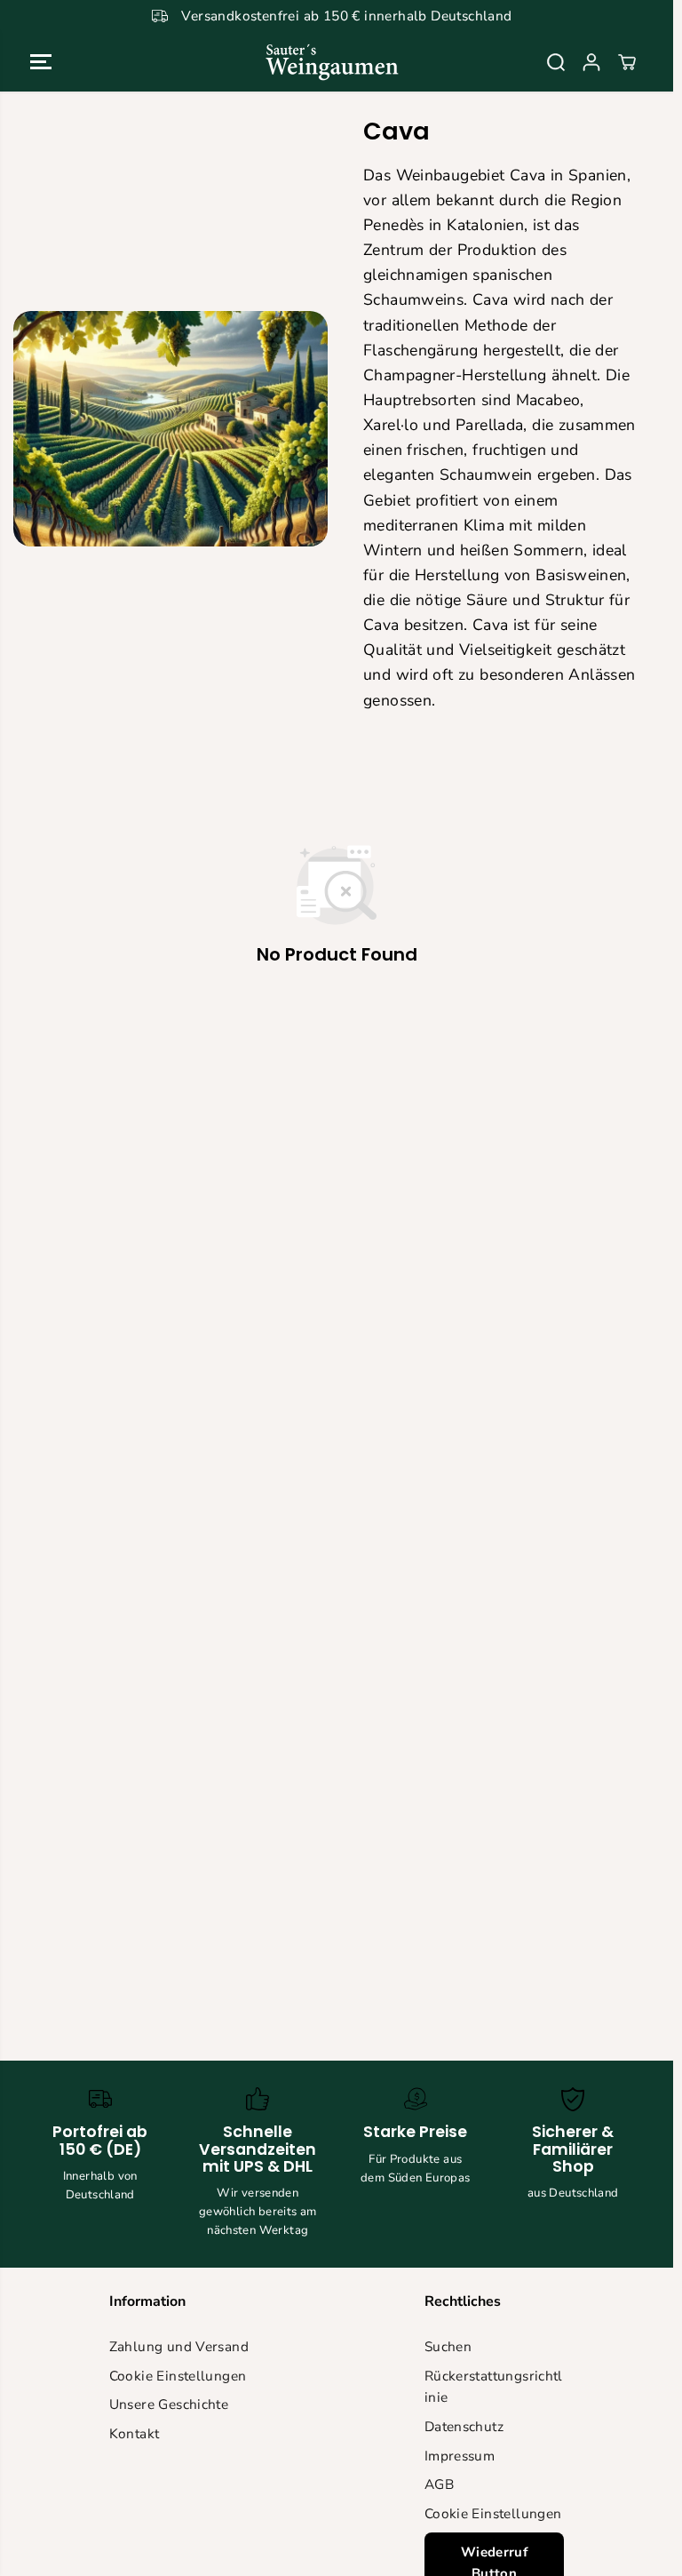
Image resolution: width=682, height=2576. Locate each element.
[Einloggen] (591, 62)
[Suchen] (556, 62)
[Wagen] (627, 62)
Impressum (460, 2456)
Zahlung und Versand (179, 2346)
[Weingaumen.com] (332, 62)
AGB (439, 2484)
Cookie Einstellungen (178, 2376)
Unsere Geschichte (169, 2404)
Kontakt (135, 2433)
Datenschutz (464, 2426)
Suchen (448, 2346)
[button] (41, 62)
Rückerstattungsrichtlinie (494, 2387)
